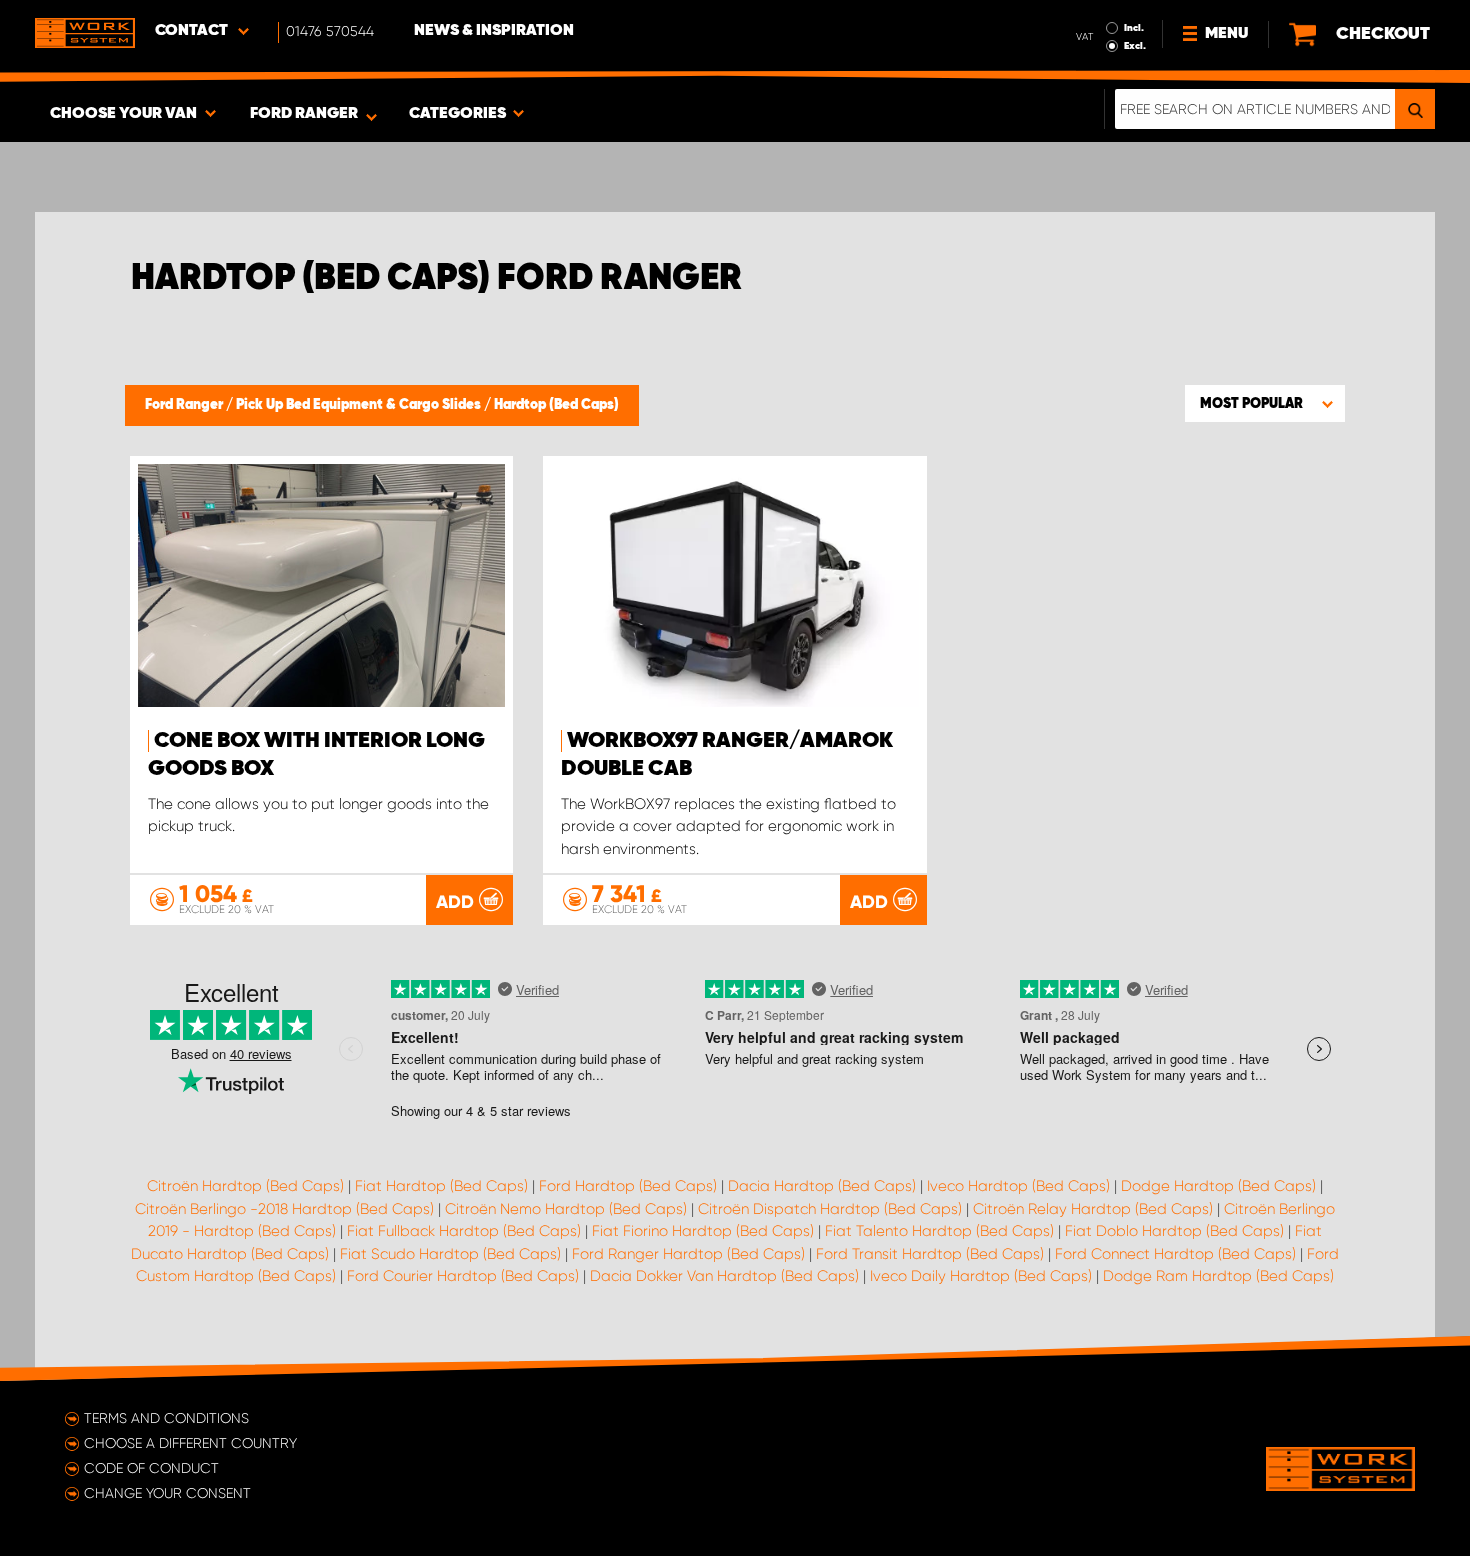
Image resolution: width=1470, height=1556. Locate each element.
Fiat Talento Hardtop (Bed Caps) (939, 1231)
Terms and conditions (166, 1418)
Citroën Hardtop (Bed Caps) (245, 1186)
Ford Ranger (185, 405)
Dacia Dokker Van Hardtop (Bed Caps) (724, 1276)
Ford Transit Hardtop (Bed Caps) (930, 1254)
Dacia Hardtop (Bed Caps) (822, 1186)
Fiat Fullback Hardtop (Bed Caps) (464, 1231)
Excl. (1135, 46)
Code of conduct (151, 1468)
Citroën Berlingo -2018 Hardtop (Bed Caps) (284, 1209)
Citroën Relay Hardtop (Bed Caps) (1093, 1209)
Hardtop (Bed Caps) (556, 405)
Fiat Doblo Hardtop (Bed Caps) (1174, 1231)
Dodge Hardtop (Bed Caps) (1218, 1186)
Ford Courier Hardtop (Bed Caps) (463, 1276)
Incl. (1134, 28)
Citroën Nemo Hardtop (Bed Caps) (566, 1209)
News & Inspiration (494, 31)
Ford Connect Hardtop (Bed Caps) (1175, 1254)
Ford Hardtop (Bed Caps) (628, 1186)
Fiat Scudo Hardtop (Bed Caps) (450, 1254)
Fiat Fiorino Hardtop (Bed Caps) (703, 1231)
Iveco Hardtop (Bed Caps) (1018, 1186)
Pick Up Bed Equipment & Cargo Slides (360, 405)
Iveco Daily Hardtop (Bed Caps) (981, 1276)
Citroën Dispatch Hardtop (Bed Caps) (830, 1209)
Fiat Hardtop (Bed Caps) (441, 1186)
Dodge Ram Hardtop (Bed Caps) (1218, 1276)
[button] (1265, 403)
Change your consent (167, 1493)
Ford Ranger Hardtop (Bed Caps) (688, 1254)
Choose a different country (190, 1443)
